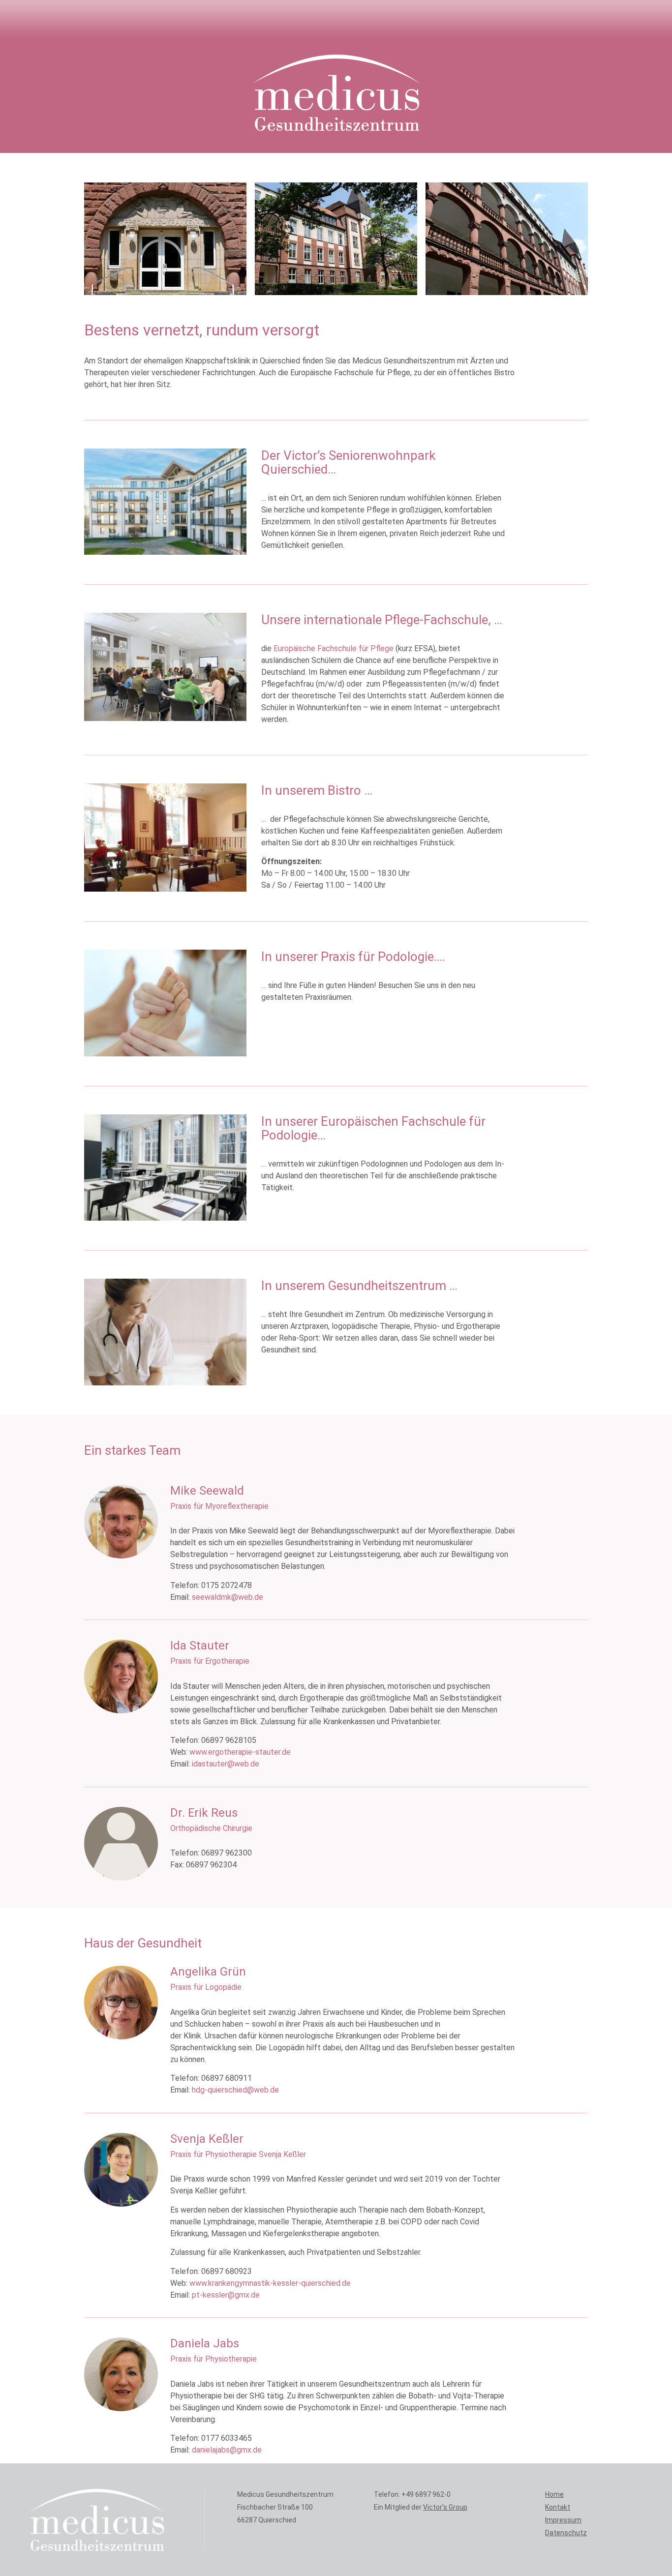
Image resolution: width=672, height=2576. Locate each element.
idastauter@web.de (226, 1764)
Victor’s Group (445, 2507)
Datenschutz (566, 2533)
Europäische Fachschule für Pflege (334, 648)
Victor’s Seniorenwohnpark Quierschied (348, 463)
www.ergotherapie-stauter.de (240, 1752)
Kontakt (558, 2507)
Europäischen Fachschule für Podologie (373, 1128)
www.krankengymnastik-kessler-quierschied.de (270, 2283)
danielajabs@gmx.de (227, 2450)
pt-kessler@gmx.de (226, 2295)
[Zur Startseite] (336, 92)
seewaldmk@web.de (228, 1597)
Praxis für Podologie (377, 957)
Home (554, 2494)
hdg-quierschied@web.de (235, 2090)
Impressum (563, 2520)
